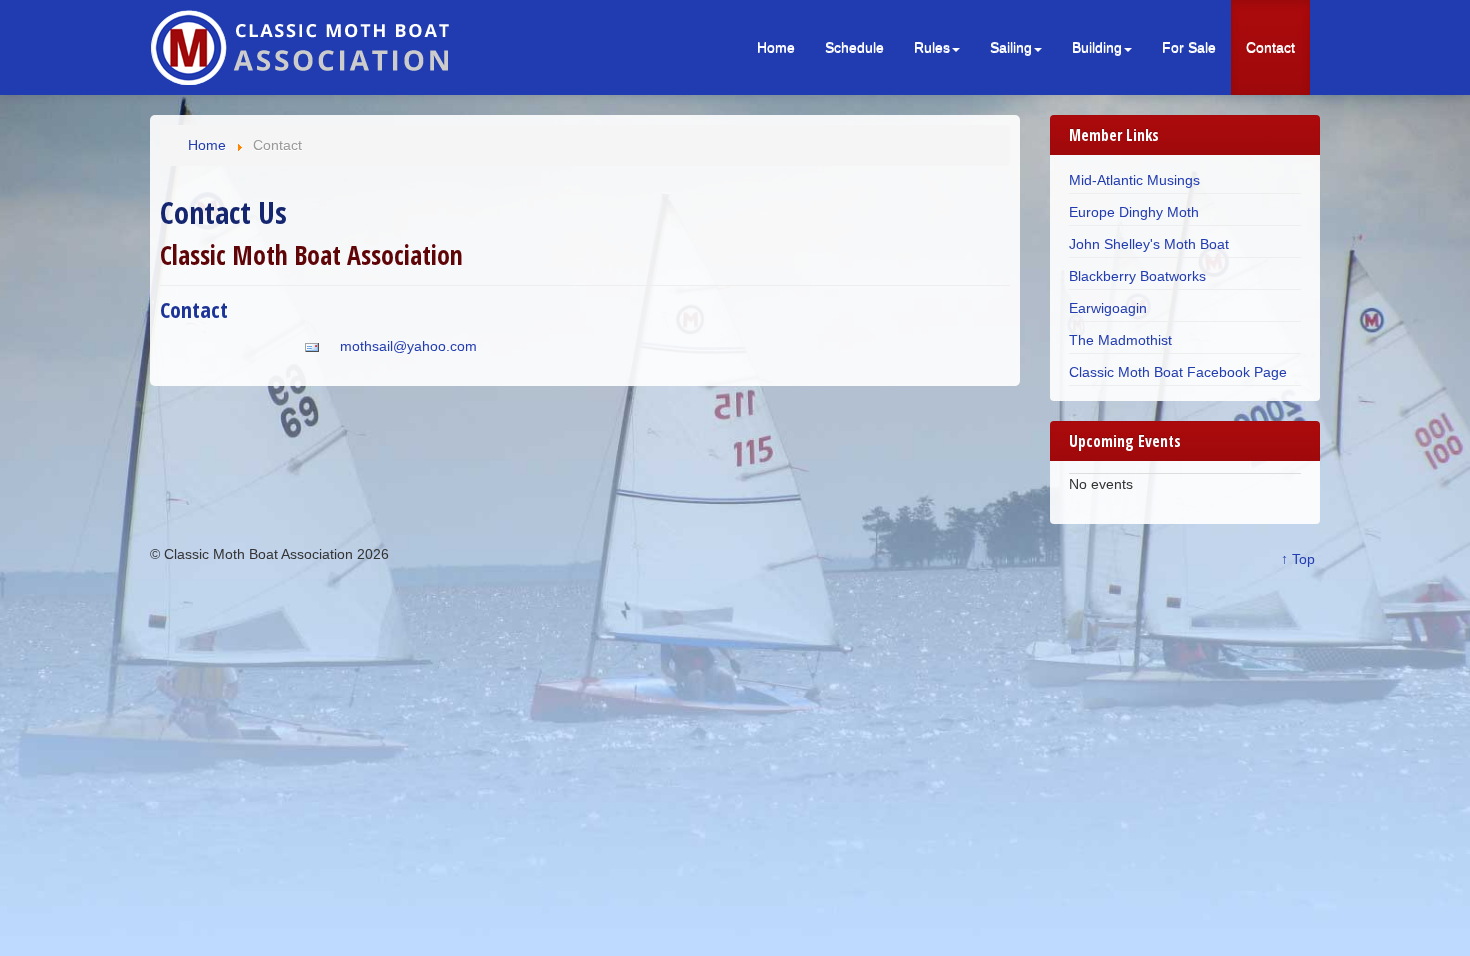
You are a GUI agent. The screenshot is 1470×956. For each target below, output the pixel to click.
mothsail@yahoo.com (408, 346)
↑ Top (1298, 559)
